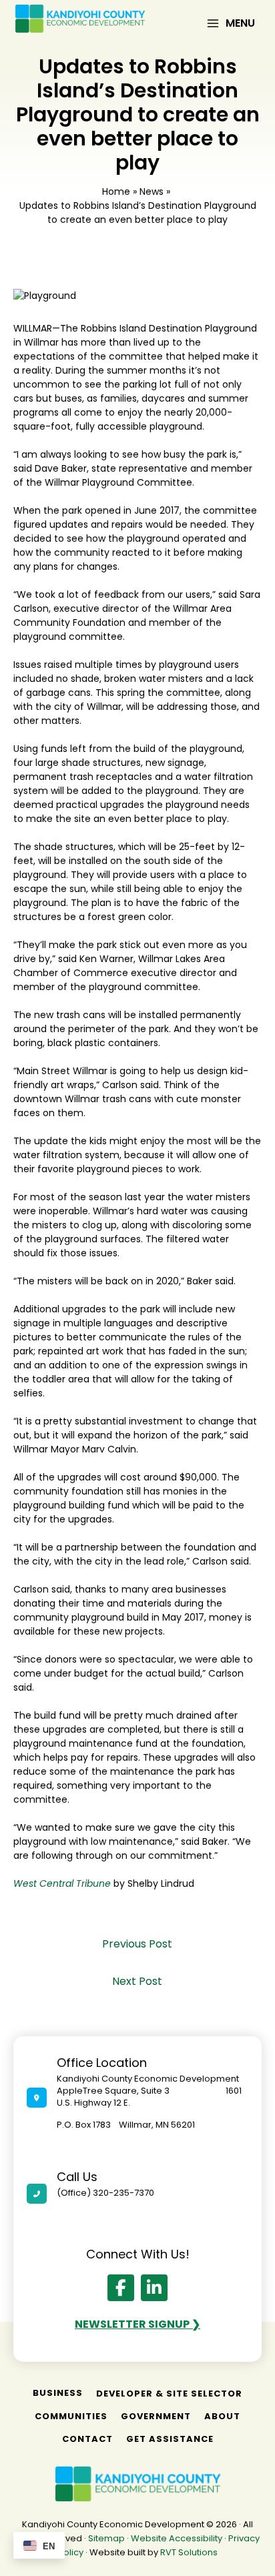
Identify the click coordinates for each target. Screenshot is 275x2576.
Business (58, 2393)
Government (156, 2416)
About (222, 2416)
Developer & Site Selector (169, 2394)
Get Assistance (170, 2439)
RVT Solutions (189, 2552)
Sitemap (106, 2538)
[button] (121, 2288)
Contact (87, 2439)
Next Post (137, 1981)
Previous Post (137, 1944)
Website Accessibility (177, 2538)
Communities (71, 2416)
